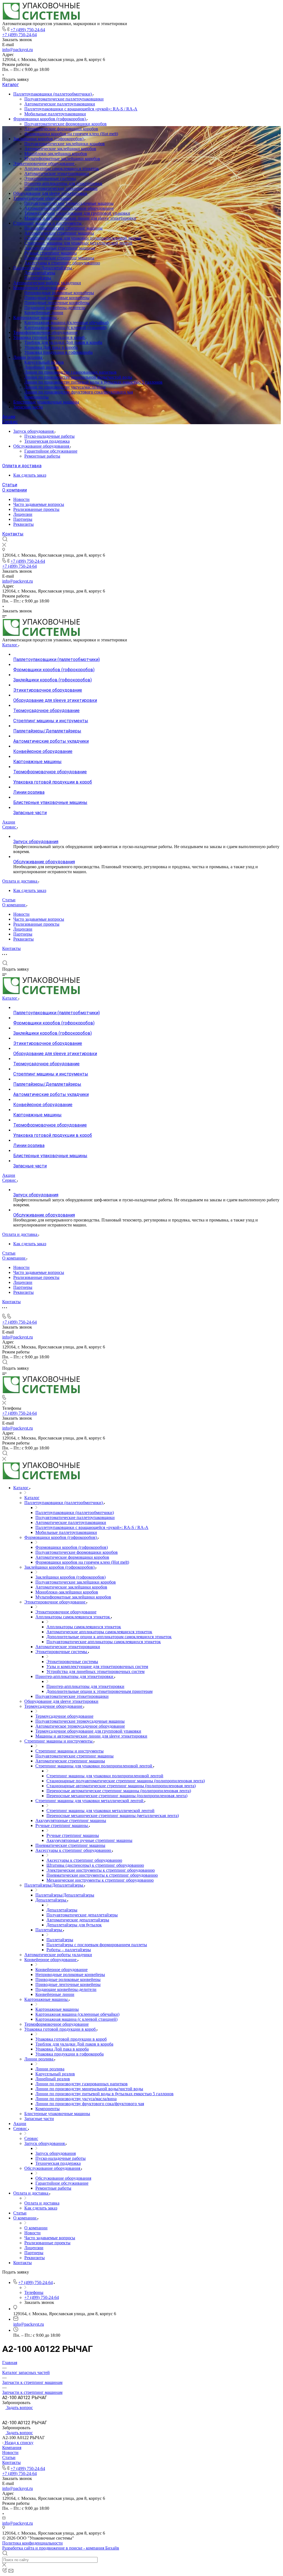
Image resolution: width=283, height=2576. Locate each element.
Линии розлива (28, 357)
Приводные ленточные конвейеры (57, 303)
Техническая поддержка (47, 441)
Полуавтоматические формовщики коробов (65, 124)
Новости (21, 499)
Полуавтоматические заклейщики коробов (65, 144)
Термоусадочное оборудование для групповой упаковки (77, 213)
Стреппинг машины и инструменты (48, 223)
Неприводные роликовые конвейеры (59, 293)
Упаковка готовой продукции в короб (49, 337)
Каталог (11, 85)
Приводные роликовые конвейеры (57, 298)
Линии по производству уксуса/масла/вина (65, 387)
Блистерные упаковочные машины (46, 402)
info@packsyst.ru (18, 50)
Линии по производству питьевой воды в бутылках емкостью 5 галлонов (93, 382)
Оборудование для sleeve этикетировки (50, 193)
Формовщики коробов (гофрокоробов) (50, 119)
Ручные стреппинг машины (51, 253)
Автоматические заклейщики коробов (60, 149)
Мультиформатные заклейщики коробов (62, 159)
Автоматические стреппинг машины (59, 233)
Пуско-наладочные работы (49, 436)
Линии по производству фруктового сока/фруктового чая (79, 392)
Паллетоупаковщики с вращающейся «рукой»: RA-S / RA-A (81, 109)
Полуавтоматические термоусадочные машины (69, 203)
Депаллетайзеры (40, 273)
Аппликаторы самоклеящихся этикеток (62, 168)
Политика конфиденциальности (32, 2543)
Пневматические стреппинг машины (59, 258)
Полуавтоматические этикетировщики (61, 188)
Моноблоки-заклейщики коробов (56, 154)
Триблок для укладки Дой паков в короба (63, 342)
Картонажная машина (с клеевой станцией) (65, 327)
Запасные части (28, 407)
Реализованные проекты (36, 509)
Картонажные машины (36, 318)
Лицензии (23, 514)
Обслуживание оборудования (42, 446)
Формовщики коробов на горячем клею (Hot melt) (71, 134)
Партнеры (23, 519)
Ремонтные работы (42, 456)
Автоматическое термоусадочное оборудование (69, 208)
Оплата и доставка (22, 466)
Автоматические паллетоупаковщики (60, 104)
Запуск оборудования (34, 431)
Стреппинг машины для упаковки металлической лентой (78, 243)
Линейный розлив (42, 367)
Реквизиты (23, 524)
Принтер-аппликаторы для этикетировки (63, 183)
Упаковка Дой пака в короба (51, 347)
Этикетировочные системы (50, 178)
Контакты (13, 534)
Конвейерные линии (44, 313)
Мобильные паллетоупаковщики (55, 114)
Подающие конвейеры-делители (55, 308)
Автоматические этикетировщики (57, 173)
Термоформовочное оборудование (45, 332)
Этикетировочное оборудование (44, 164)
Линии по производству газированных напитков (70, 372)
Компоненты (36, 397)
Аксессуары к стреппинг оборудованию (62, 263)
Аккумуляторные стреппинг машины (60, 248)
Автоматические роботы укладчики (47, 283)
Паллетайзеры (38, 278)
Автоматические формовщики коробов (61, 129)
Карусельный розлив (44, 362)
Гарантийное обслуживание (51, 451)
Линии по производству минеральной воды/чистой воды (78, 377)
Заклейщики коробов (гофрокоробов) (49, 139)
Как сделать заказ (30, 475)
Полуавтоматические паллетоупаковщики (64, 99)
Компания (12, 2448)
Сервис (10, 422)
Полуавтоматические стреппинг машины (63, 228)
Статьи (10, 485)
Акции (9, 417)
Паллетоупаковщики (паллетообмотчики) (53, 94)
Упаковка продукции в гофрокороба (58, 352)
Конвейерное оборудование (40, 288)
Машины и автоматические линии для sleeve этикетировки (80, 218)
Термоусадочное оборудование (43, 198)
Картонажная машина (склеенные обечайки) (66, 322)
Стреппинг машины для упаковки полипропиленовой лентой (83, 238)
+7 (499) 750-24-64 (28, 30)
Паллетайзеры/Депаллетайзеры (43, 268)
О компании (15, 490)
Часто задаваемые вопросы (39, 504)
